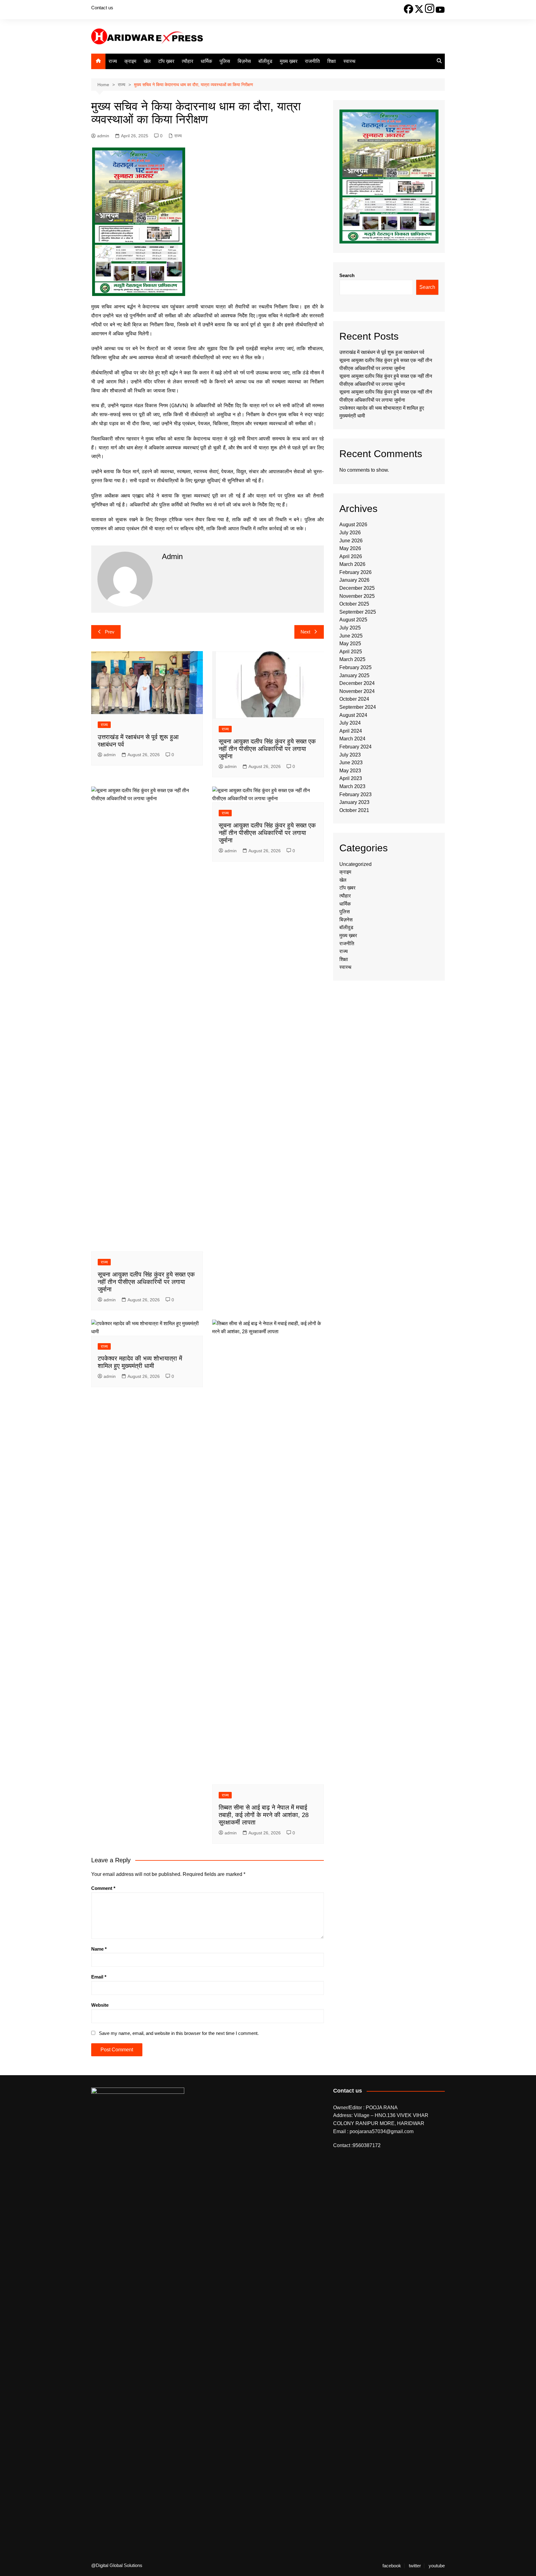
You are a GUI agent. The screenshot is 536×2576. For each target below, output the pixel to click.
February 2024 (355, 747)
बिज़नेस (244, 61)
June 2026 (351, 541)
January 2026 (354, 580)
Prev (110, 632)
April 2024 (351, 731)
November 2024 (357, 691)
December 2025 (357, 588)
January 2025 (354, 675)
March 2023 (352, 786)
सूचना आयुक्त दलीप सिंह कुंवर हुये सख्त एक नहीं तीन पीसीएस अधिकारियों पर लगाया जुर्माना (267, 749)
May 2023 (350, 771)
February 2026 (355, 572)
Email (99, 1977)
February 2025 (355, 667)
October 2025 (354, 604)
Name (99, 1949)
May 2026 (350, 548)
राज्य (113, 61)
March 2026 (352, 564)
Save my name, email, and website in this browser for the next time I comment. (179, 2033)
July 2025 (350, 628)
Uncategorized (355, 864)
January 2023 (354, 802)
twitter (415, 2566)
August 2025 (353, 620)
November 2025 (357, 596)
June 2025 (351, 636)
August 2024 (353, 715)
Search (347, 275)
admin (103, 136)
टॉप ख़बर (166, 61)
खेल (147, 61)
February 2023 (355, 794)
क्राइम (130, 61)
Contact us (102, 8)
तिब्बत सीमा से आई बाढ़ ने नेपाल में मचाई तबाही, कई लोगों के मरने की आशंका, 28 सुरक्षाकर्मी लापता (264, 1815)
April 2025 (351, 652)
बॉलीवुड (265, 61)
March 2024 (352, 739)
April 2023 (351, 778)
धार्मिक (206, 61)
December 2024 (357, 683)
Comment (103, 1888)
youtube (437, 2566)
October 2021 (354, 810)
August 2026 (353, 525)
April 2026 (351, 556)
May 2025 (350, 644)
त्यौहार (188, 61)
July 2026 (350, 533)
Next (305, 632)
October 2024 (354, 699)
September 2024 (358, 707)
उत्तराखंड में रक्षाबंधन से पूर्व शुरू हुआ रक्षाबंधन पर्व (382, 352)
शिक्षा (332, 61)
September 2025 (358, 612)
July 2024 (350, 723)
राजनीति (312, 61)
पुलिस (225, 61)
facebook (392, 2566)
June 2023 (351, 763)
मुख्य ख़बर (289, 61)
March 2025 (352, 659)
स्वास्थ (349, 61)
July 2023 (350, 755)
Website (100, 2005)
